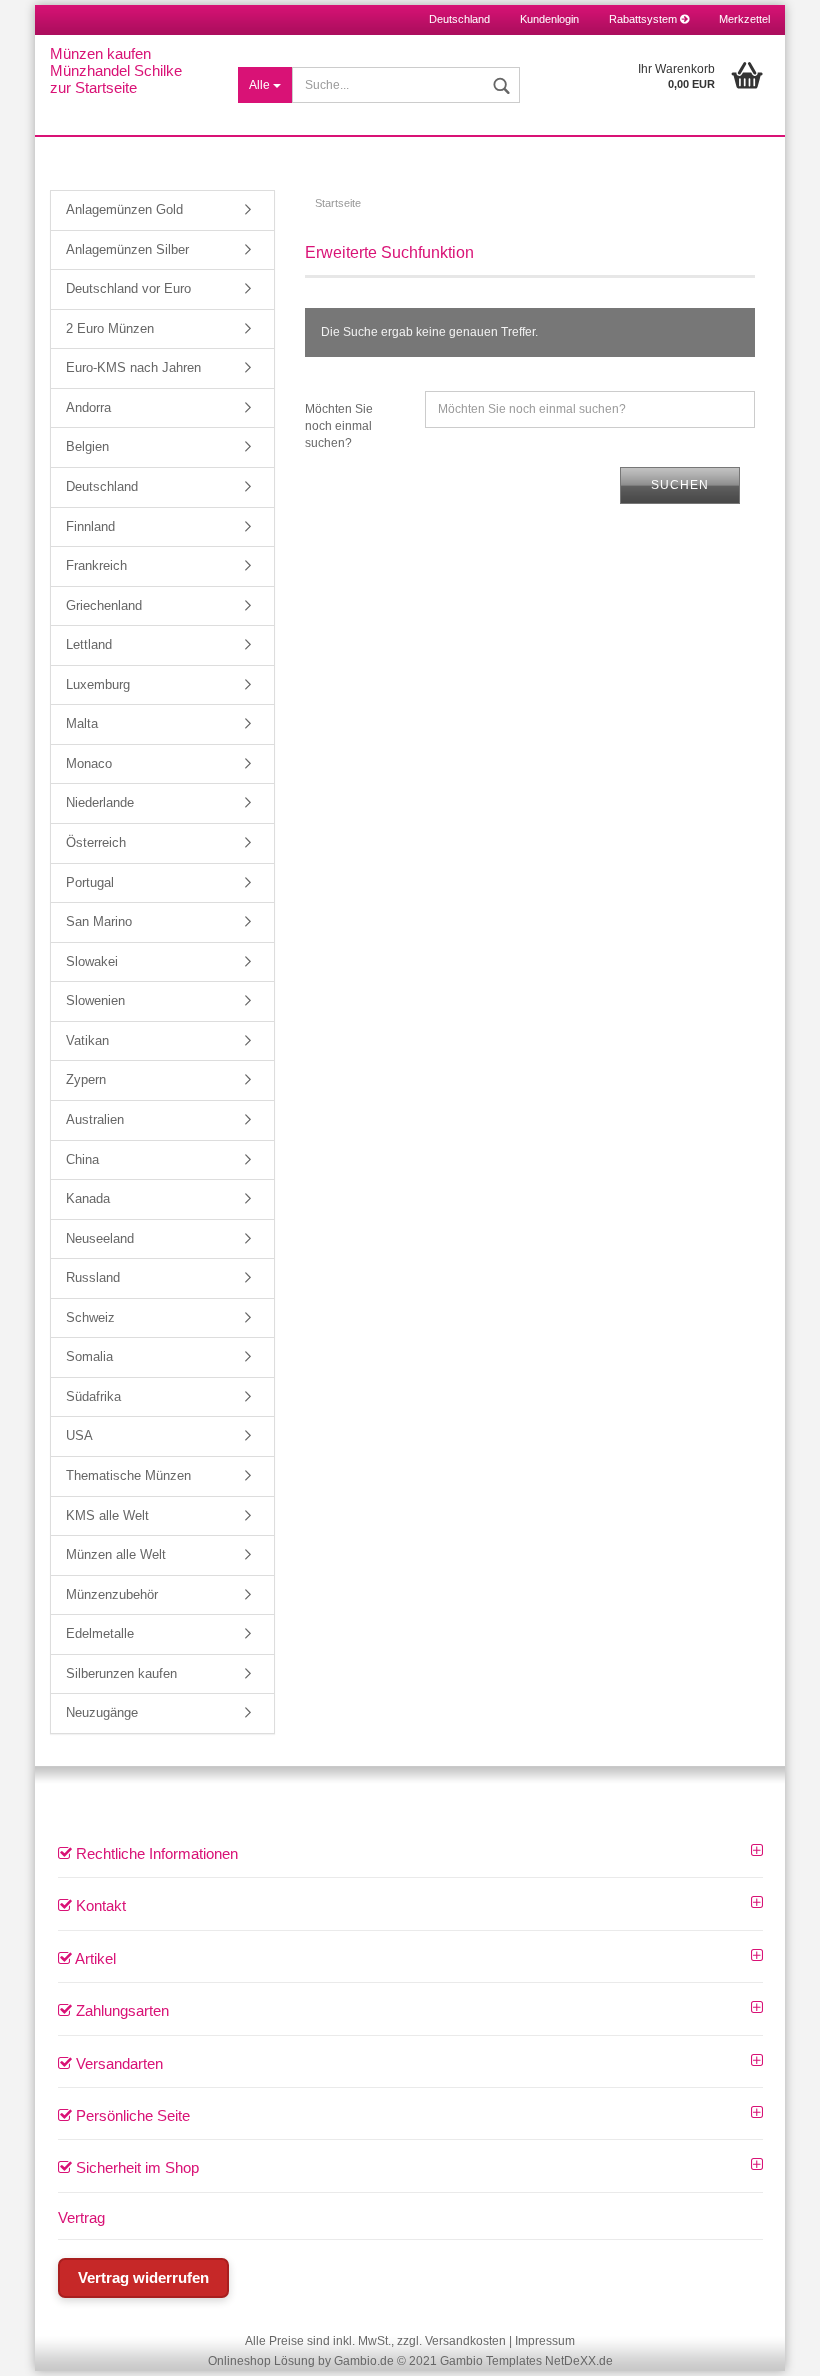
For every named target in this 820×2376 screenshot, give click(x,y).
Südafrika (93, 1396)
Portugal (90, 882)
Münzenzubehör (112, 1594)
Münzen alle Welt (116, 1554)
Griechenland (104, 605)
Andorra (88, 407)
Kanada (88, 1198)
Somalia (89, 1356)
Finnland (90, 526)
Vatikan (87, 1040)
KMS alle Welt (107, 1515)
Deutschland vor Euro (128, 288)
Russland (93, 1277)
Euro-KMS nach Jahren (133, 367)
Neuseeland (100, 1238)
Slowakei (92, 961)
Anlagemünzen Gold (124, 209)
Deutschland (102, 486)
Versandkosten (465, 2341)
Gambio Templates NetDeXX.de (526, 2361)
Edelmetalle (100, 1633)
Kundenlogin (549, 19)
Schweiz (90, 1317)
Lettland (89, 644)
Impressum (545, 2341)
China (82, 1159)
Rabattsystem (644, 19)
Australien (95, 1119)
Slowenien (95, 1000)
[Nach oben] (780, 2346)
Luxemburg (98, 684)
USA (79, 1435)
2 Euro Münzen (110, 328)
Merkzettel (744, 19)
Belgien (87, 446)
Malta (82, 723)
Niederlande (100, 802)
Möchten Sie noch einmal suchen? (339, 426)
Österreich (96, 842)
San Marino (99, 921)
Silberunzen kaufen (121, 1673)
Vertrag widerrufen (143, 2277)
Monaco (89, 763)
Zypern (86, 1079)
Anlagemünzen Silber (127, 249)
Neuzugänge (102, 1712)
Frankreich (96, 565)
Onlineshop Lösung (261, 2361)
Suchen (680, 485)
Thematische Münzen (128, 1475)
